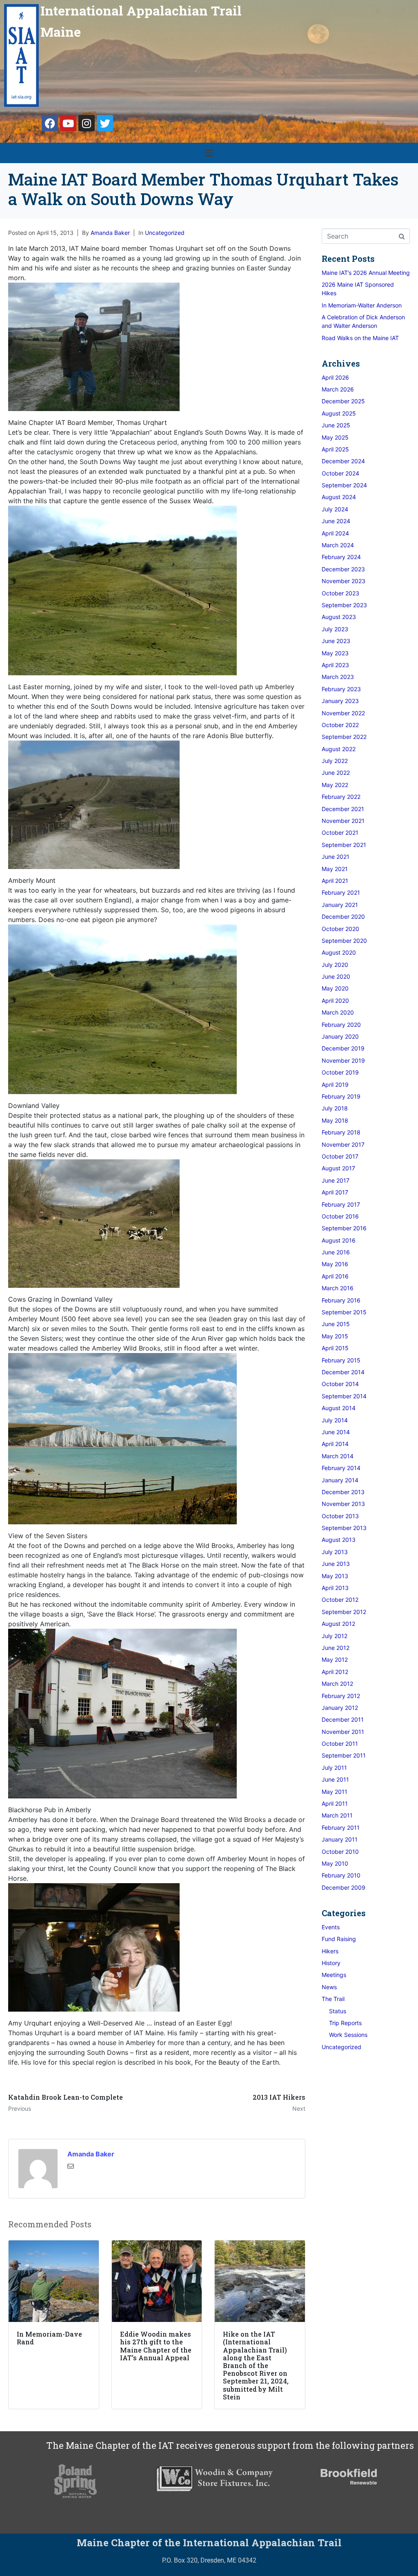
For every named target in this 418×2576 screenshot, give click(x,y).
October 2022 (340, 725)
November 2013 (343, 1504)
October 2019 (340, 1072)
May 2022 (335, 785)
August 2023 (339, 617)
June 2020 (336, 976)
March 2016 (338, 1288)
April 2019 (335, 1085)
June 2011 (335, 1779)
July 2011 (334, 1768)
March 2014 (338, 1456)
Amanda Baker (110, 233)
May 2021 (335, 869)
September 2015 (344, 1312)
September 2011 (344, 1755)
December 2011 (343, 1719)
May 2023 (335, 653)
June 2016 (336, 1252)
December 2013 (343, 1492)
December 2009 (344, 1887)
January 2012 (340, 1708)
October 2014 (340, 1384)
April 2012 (335, 1672)
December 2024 (343, 461)
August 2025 (339, 413)
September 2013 (344, 1528)
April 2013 (335, 1588)
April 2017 (335, 1192)
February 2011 (341, 1828)
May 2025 (335, 437)
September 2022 (344, 737)
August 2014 (339, 1408)
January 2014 (340, 1480)
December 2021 (343, 809)
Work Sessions (348, 2035)
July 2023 (335, 629)
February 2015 (341, 1360)
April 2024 (335, 533)
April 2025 (335, 449)
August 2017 (338, 1168)
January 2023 (340, 701)
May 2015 (335, 1336)
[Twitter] (105, 123)
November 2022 (343, 713)
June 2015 (336, 1324)
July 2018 (335, 1108)
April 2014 (335, 1444)
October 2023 (340, 593)
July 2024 (335, 509)
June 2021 (336, 857)
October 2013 (340, 1516)
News (329, 1987)
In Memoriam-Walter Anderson (362, 305)
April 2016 (335, 1276)
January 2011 (340, 1839)
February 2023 (341, 689)
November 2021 (343, 821)
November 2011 (343, 1732)
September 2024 (344, 485)
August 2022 (339, 749)
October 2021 (340, 833)
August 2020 (339, 952)
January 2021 (340, 905)
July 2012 (335, 1636)
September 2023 (344, 605)
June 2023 (336, 641)
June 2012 (336, 1648)
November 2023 (344, 581)
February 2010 (341, 1875)
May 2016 (335, 1264)
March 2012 (337, 1684)
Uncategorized (165, 233)
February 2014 (341, 1468)
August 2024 (339, 497)
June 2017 (336, 1180)
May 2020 (335, 988)
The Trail (333, 1999)
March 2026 (338, 389)
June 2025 (336, 425)
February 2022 (341, 797)
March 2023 (338, 677)
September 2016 (344, 1228)
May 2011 (335, 1792)
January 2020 (340, 1036)
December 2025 (343, 401)
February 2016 (341, 1300)
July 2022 (335, 761)
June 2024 (336, 521)
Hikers (330, 1951)
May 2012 (335, 1659)
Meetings (334, 1975)
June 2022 (336, 773)
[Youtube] (68, 123)
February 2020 (341, 1025)
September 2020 (344, 941)
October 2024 (340, 473)
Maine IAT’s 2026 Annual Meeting (366, 273)
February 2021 (341, 892)
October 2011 (340, 1743)
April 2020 (335, 1001)
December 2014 (343, 1372)
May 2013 (335, 1576)
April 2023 (335, 665)
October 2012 (340, 1600)
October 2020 (340, 929)
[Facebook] (50, 123)
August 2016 (339, 1240)
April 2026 (335, 377)
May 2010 (335, 1863)
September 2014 (344, 1396)
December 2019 (343, 1048)
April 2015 (335, 1348)
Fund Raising (339, 1939)
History (331, 1963)
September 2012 (344, 1612)
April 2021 (335, 881)
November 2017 (343, 1144)
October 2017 (340, 1156)
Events (331, 1927)
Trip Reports (345, 2023)
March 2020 (338, 1012)
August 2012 (338, 1624)
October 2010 (340, 1852)
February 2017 (341, 1204)
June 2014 (336, 1432)
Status (338, 2011)
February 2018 (341, 1132)
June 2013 (336, 1564)
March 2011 (337, 1815)
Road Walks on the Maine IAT (360, 338)
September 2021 (344, 845)
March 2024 (338, 545)
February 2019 (341, 1096)
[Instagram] (87, 123)
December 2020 (343, 917)
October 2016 (340, 1216)
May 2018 (335, 1120)
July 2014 (335, 1420)
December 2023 (343, 569)
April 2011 (335, 1803)
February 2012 (341, 1696)
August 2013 (339, 1540)
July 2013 (335, 1552)
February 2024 (341, 557)
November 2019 (343, 1060)
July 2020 (335, 965)
